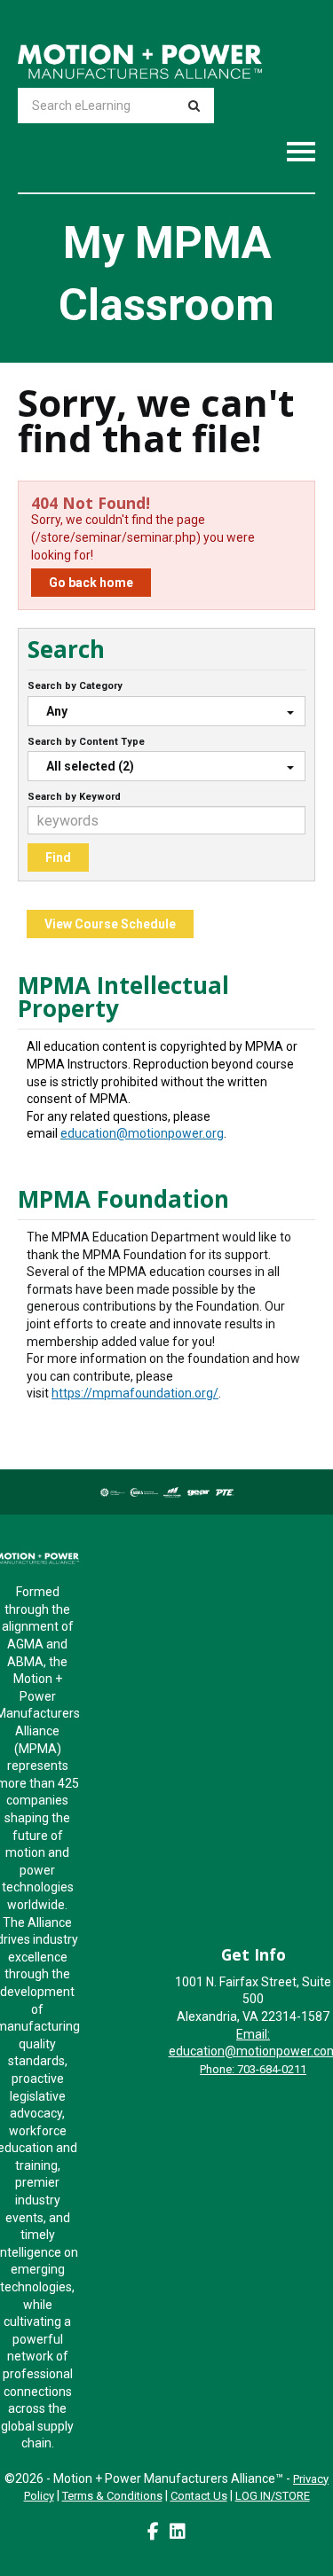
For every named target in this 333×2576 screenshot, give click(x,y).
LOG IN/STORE (273, 2496)
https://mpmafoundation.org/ (135, 1393)
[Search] (194, 106)
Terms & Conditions (112, 2496)
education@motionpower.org (142, 1133)
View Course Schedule (110, 924)
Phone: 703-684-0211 (253, 2069)
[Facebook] (153, 2532)
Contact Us (199, 2496)
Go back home (91, 583)
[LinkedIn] (178, 2532)
